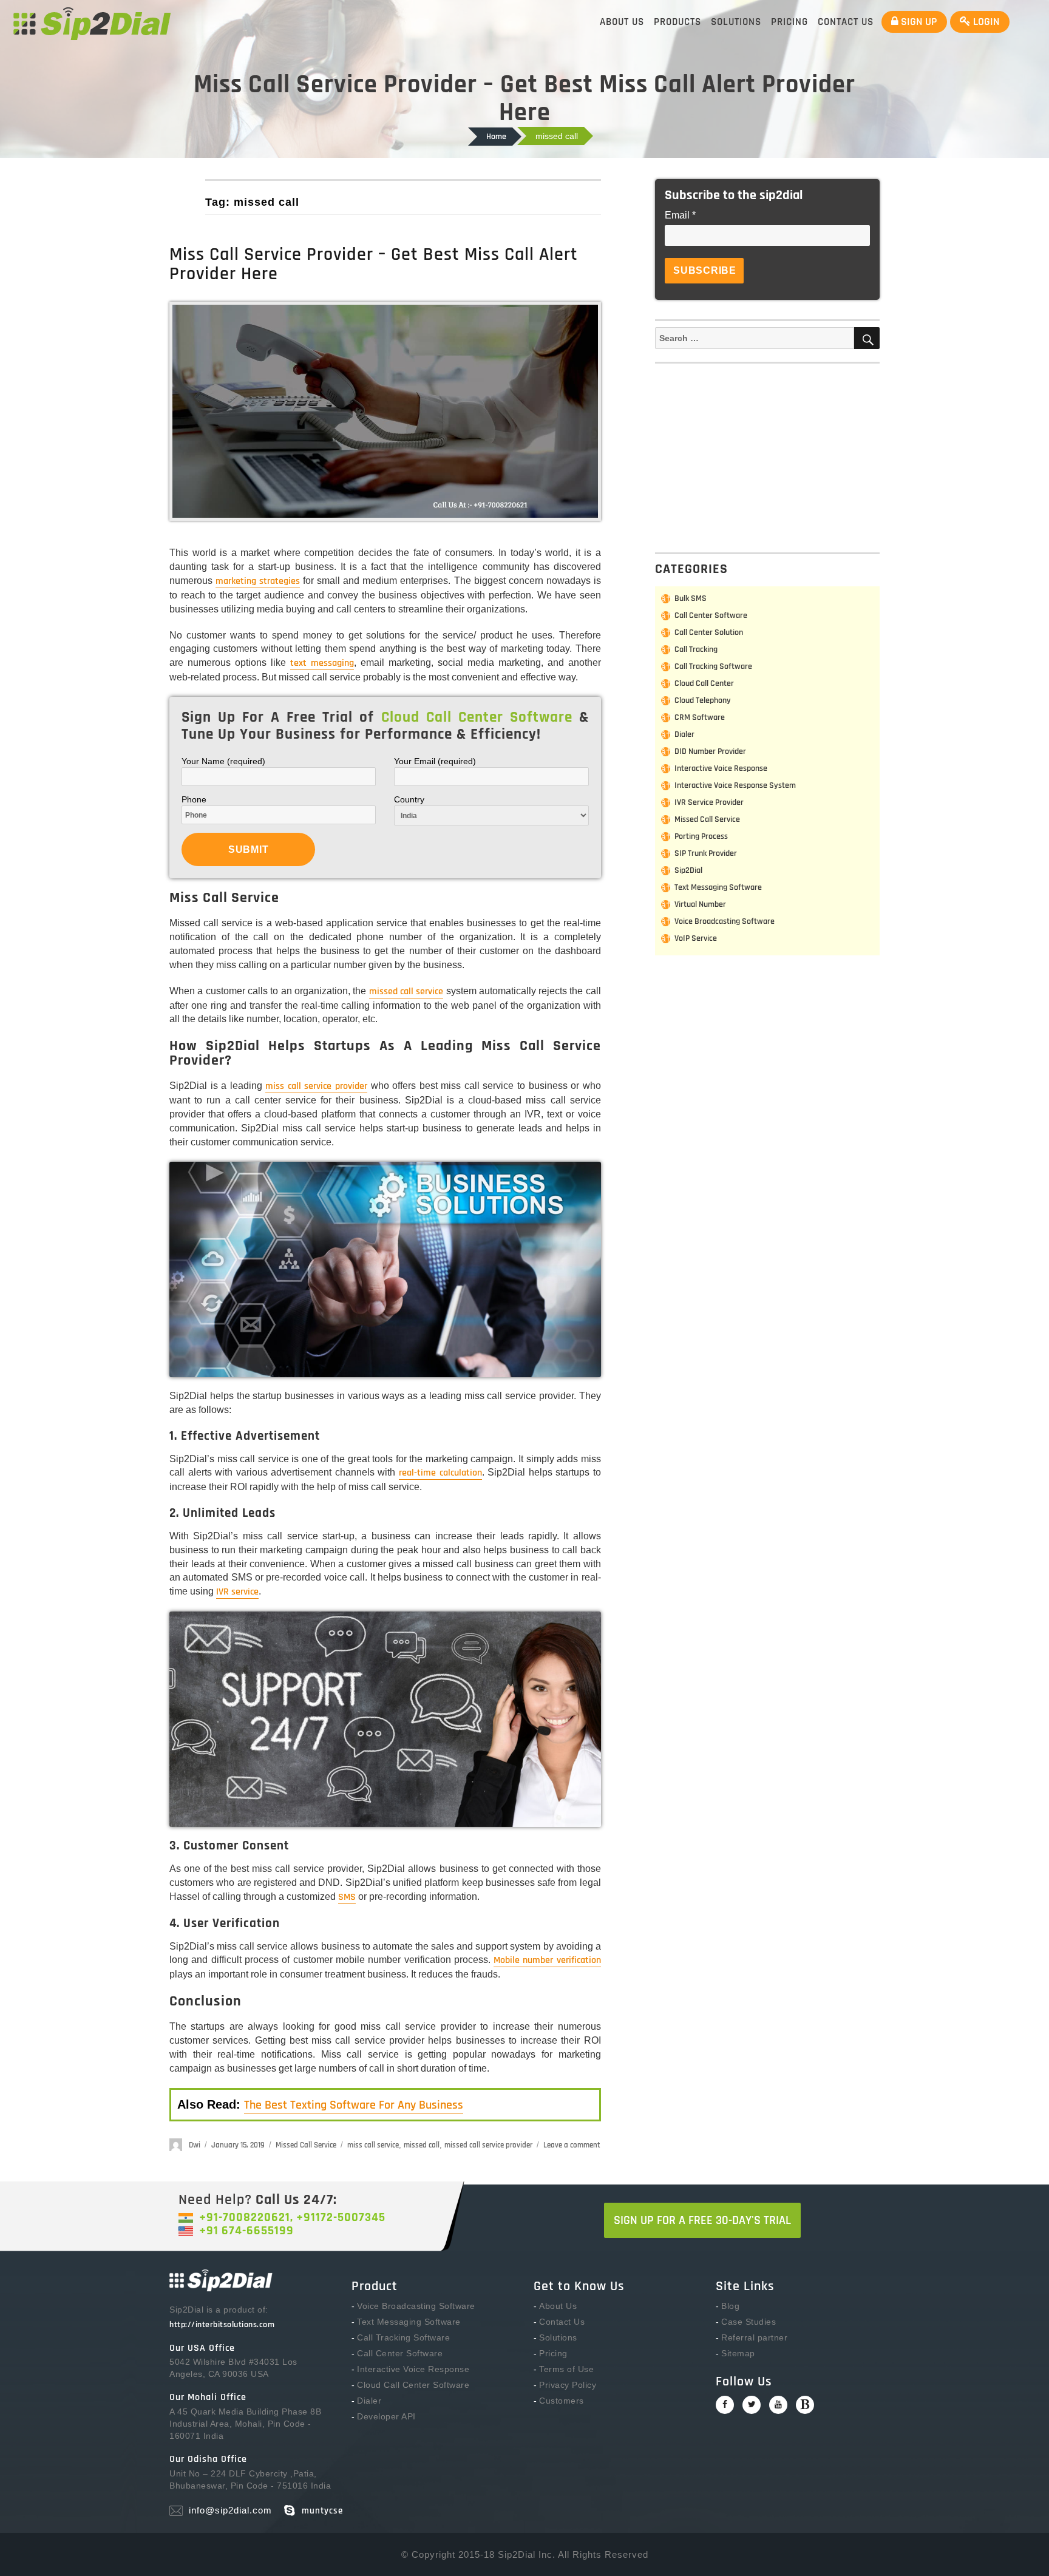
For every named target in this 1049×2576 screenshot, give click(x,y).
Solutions (736, 22)
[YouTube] (778, 2405)
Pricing (789, 22)
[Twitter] (752, 2405)
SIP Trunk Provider (706, 853)
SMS (347, 1897)
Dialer (684, 734)
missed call (422, 2145)
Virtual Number (700, 904)
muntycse (322, 2511)
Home (496, 137)
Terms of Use (566, 2369)
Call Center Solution (709, 632)
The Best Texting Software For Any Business (354, 2105)
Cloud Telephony (703, 700)
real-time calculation (440, 1473)
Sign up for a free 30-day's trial (702, 2220)
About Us (622, 22)
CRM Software (700, 717)
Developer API (386, 2416)
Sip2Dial (688, 870)
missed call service (406, 991)
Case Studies (749, 2322)
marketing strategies (258, 581)
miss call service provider (316, 1086)
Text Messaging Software (718, 887)
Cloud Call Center (704, 683)
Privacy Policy (568, 2385)
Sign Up (918, 22)
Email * (680, 215)
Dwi (195, 2145)
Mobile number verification (547, 1960)
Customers (562, 2401)
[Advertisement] (770, 456)
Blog (730, 2306)
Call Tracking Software (713, 666)
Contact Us (846, 22)
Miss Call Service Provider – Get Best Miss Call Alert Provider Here (374, 264)
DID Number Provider (710, 751)
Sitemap (738, 2353)
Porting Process (701, 836)
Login (985, 22)
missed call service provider (488, 2145)
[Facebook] (725, 2405)
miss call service (373, 2145)
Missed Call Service (306, 2145)
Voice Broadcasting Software (725, 921)
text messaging (322, 663)
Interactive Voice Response (721, 768)
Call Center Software (711, 615)
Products (677, 22)
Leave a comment (572, 2145)
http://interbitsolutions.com (222, 2325)
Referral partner (754, 2337)
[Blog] (805, 2405)
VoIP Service (696, 938)
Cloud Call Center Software (413, 2385)
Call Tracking (696, 649)
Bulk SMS (691, 598)
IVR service (237, 1592)
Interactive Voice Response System (735, 785)
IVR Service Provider (709, 802)
